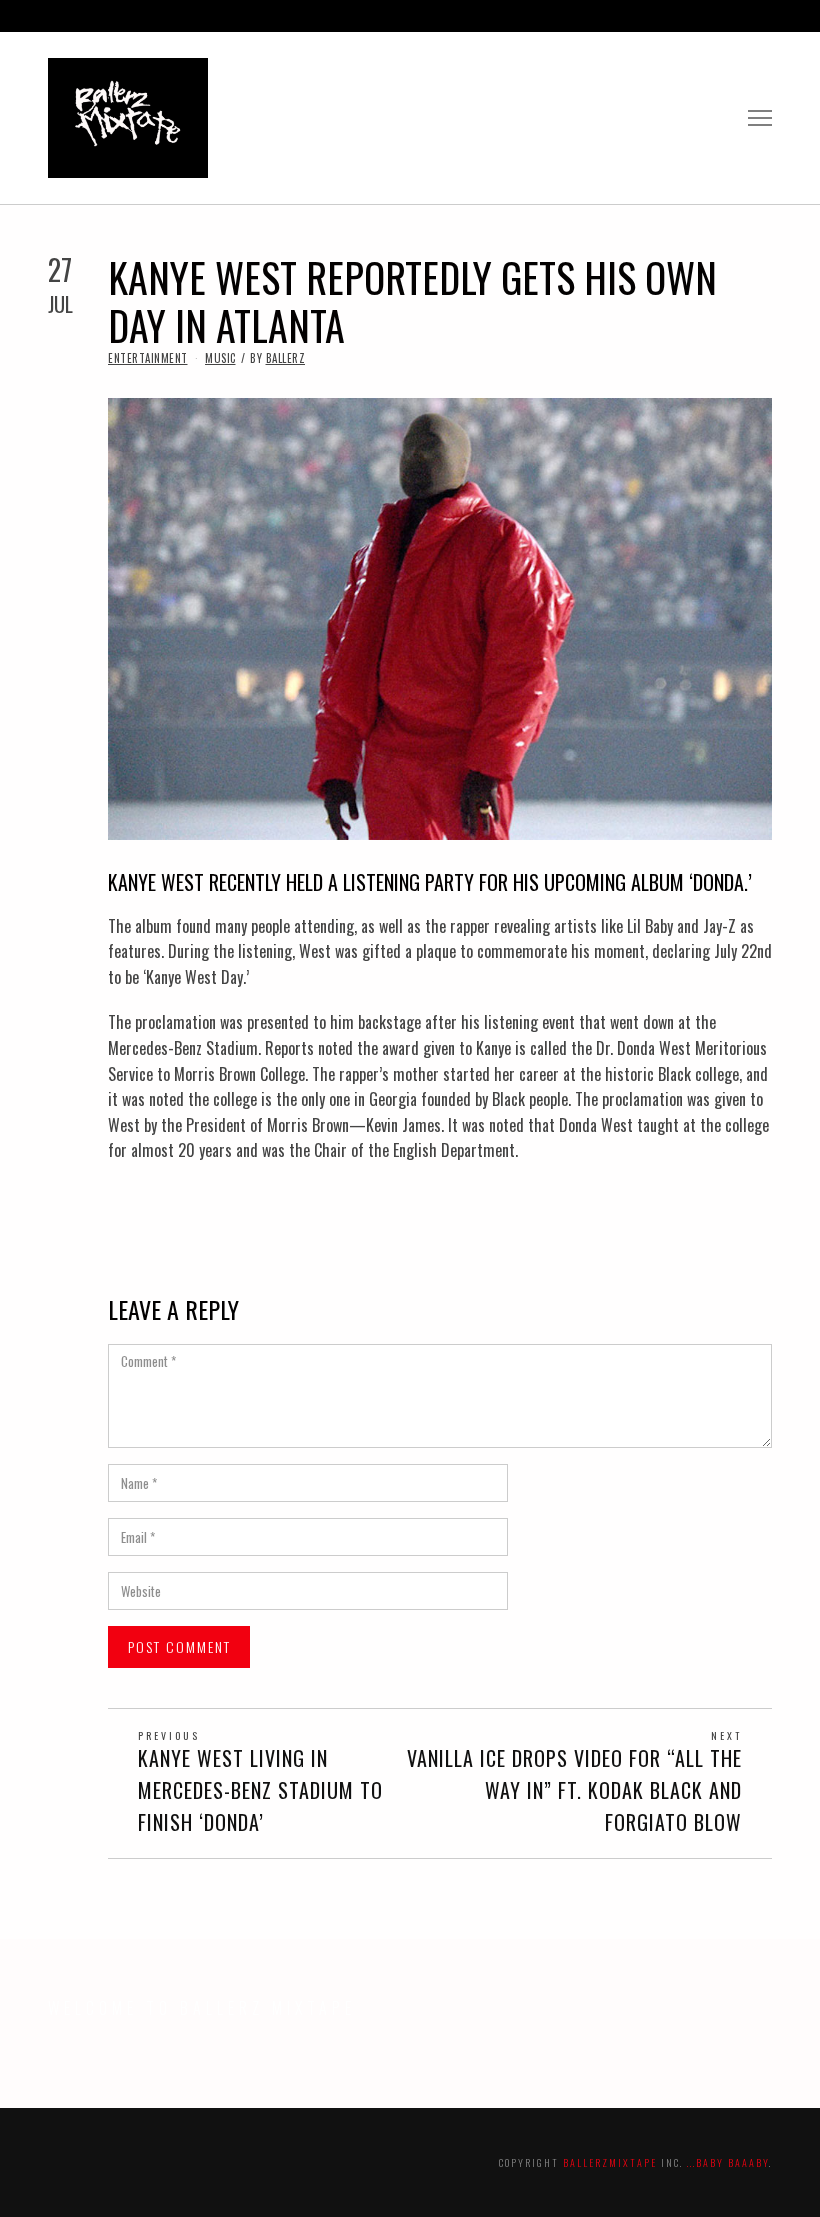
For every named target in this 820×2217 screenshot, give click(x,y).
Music (220, 358)
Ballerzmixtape (610, 2162)
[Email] (766, 16)
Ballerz (286, 358)
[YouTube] (722, 16)
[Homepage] (744, 16)
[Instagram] (700, 16)
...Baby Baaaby (728, 2162)
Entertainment (148, 358)
